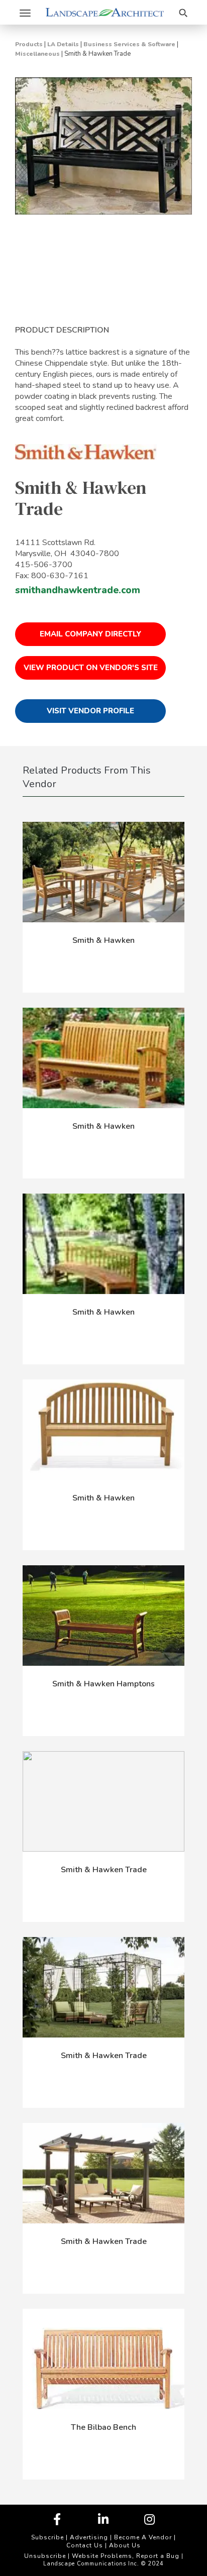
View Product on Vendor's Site (91, 668)
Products (29, 44)
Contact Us (85, 2545)
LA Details (63, 44)
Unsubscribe (45, 2556)
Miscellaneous (37, 54)
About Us (125, 2545)
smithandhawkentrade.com (78, 590)
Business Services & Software (129, 44)
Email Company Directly (90, 634)
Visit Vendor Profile (90, 711)
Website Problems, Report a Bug (126, 2556)
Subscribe (47, 2537)
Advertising (89, 2537)
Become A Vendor (143, 2537)
